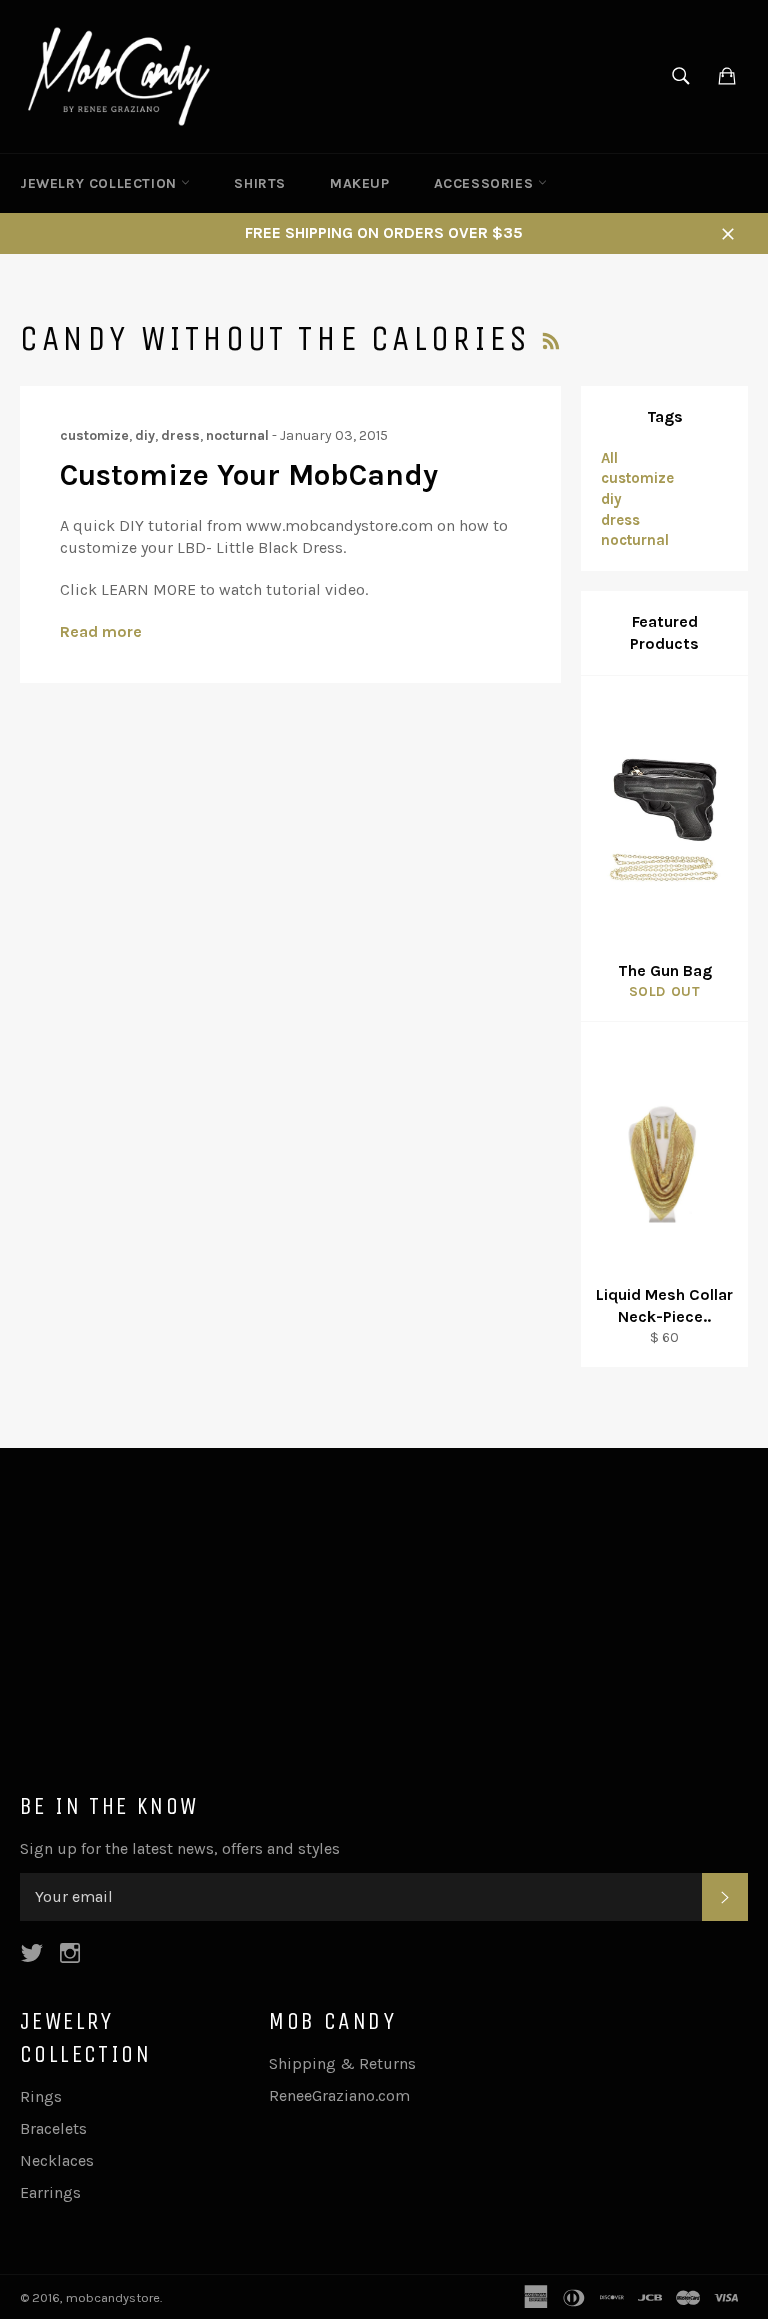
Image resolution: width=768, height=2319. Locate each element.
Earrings (50, 2192)
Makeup (360, 183)
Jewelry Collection (100, 183)
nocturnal (635, 540)
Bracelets (53, 2128)
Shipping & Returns (342, 2063)
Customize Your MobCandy (249, 475)
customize (637, 478)
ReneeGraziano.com (339, 2095)
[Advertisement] (384, 1628)
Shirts (260, 183)
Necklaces (57, 2160)
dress (620, 520)
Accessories (486, 183)
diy (611, 499)
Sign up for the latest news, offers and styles (180, 1848)
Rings (41, 2096)
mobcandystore (113, 2297)
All (609, 458)
